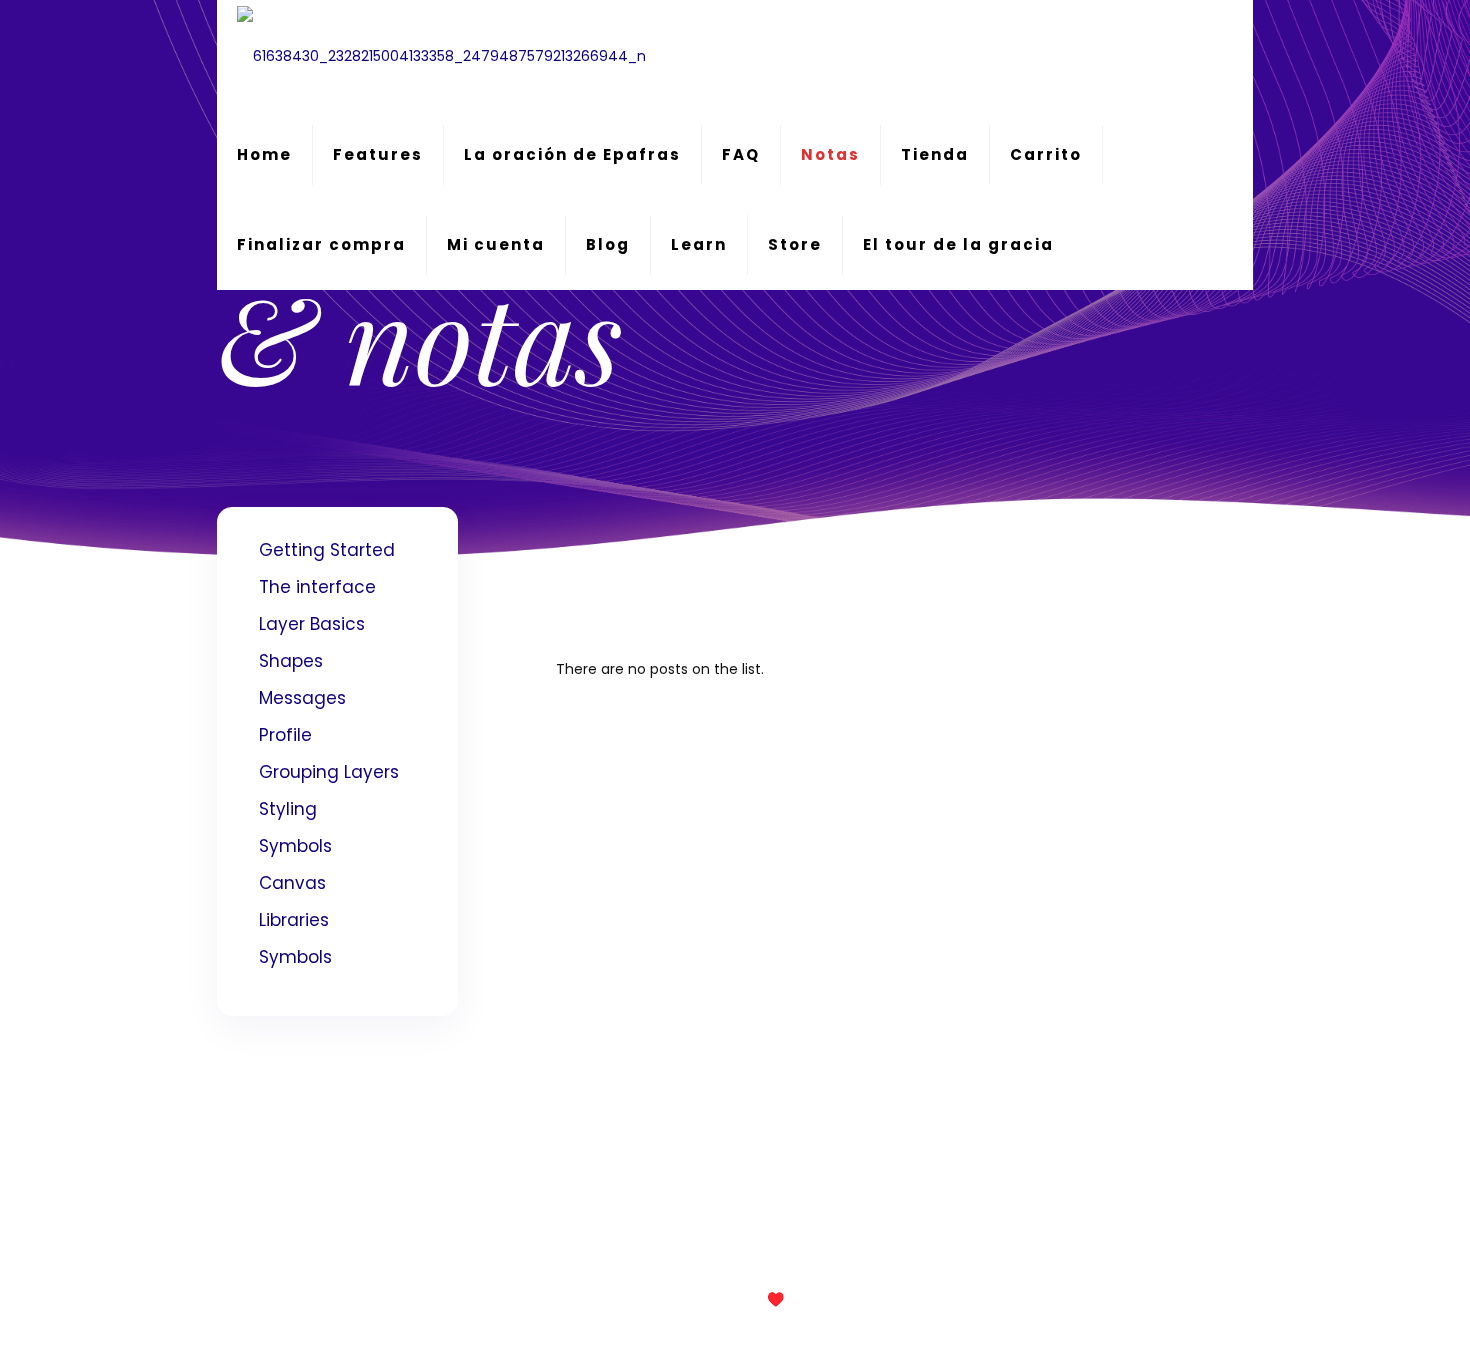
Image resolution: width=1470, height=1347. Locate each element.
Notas (830, 154)
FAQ (741, 154)
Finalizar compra (321, 244)
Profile (285, 735)
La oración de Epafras (572, 154)
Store (795, 244)
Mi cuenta (496, 244)
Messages (302, 698)
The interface (317, 587)
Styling (288, 809)
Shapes (291, 661)
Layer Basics (312, 624)
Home (264, 154)
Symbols (295, 846)
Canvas (292, 883)
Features (378, 154)
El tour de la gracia (958, 244)
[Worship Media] (441, 55)
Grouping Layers (329, 772)
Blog (608, 244)
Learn (699, 244)
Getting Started (327, 550)
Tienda (935, 154)
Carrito (1046, 154)
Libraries (294, 920)
